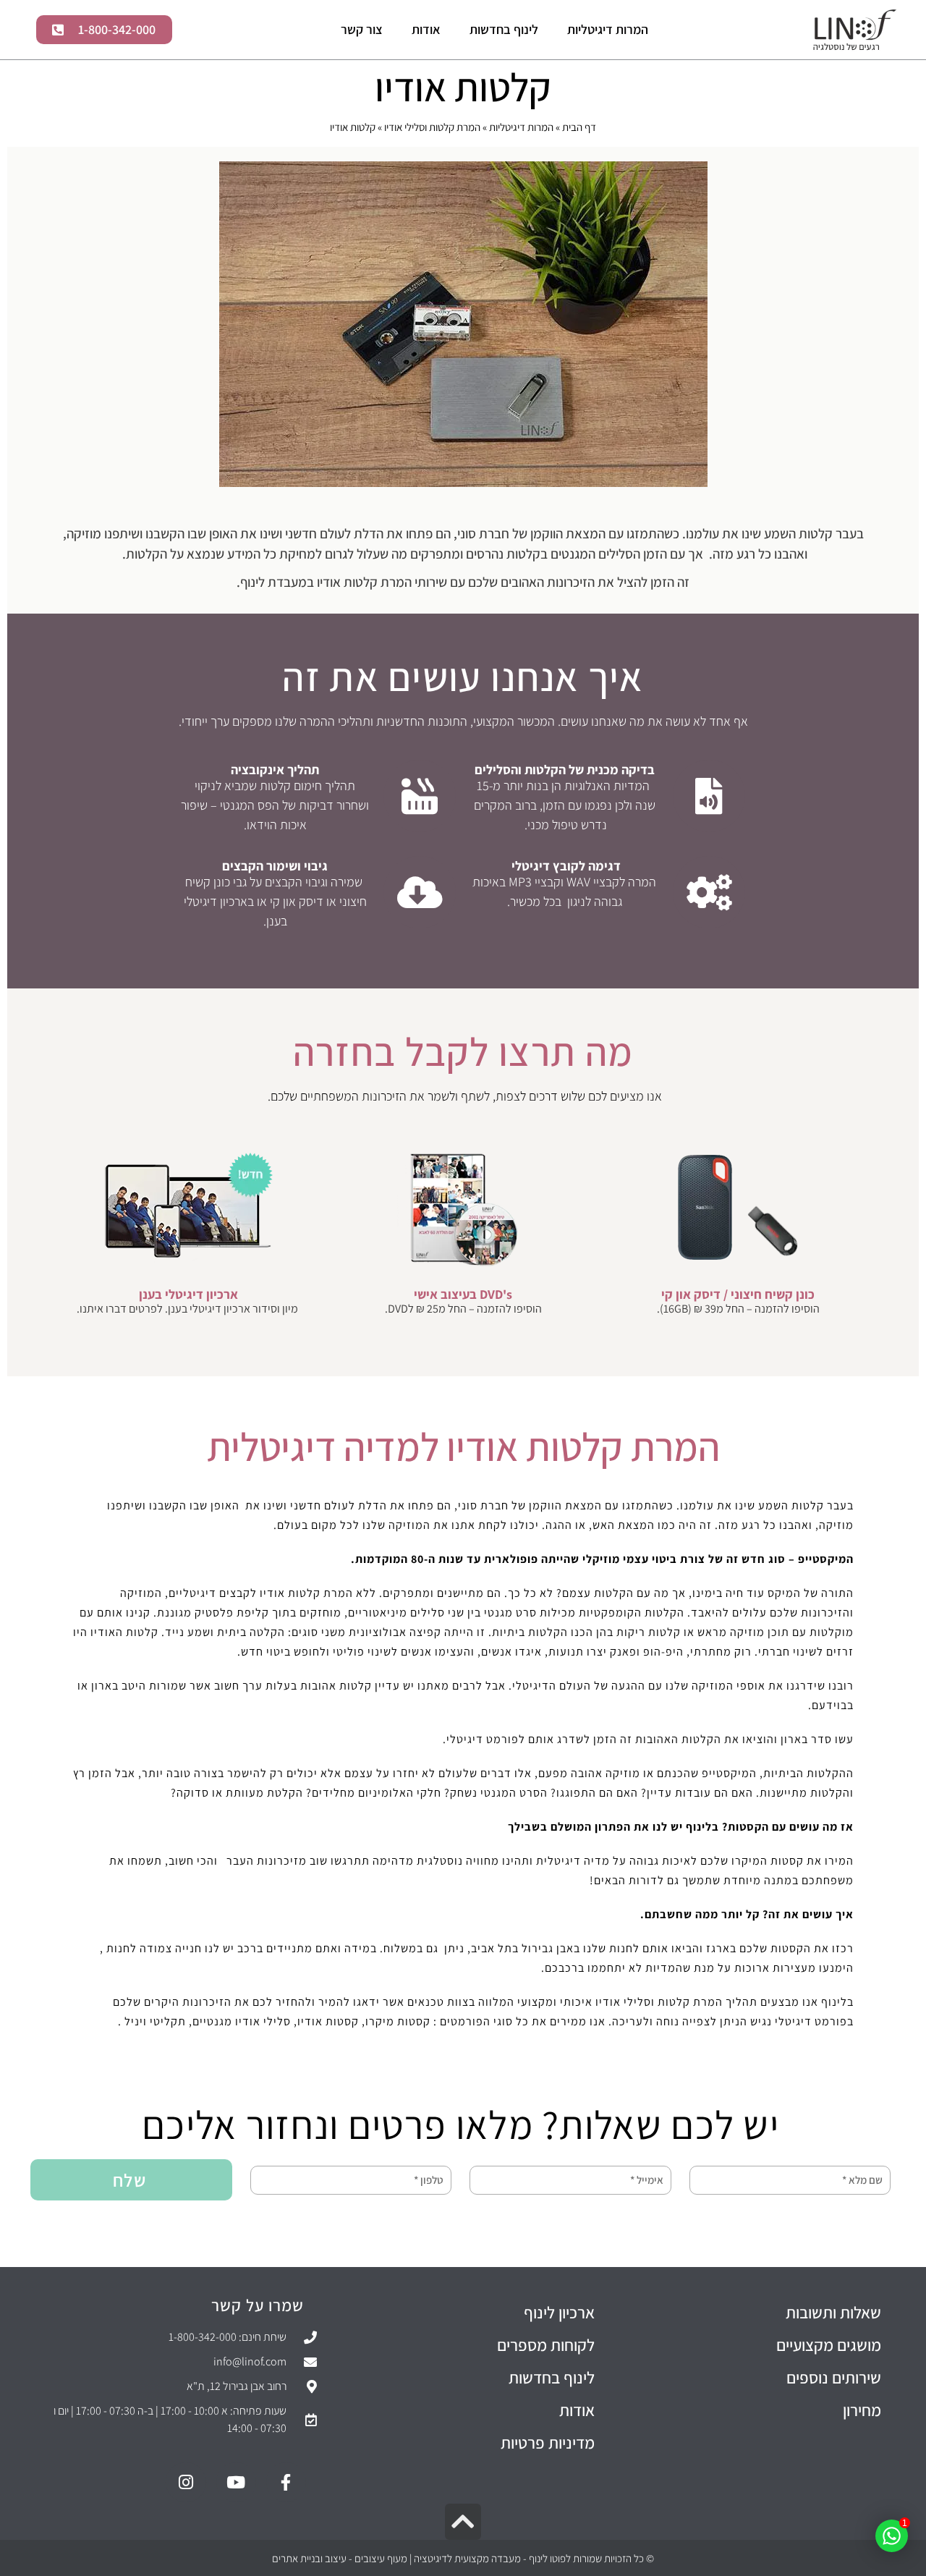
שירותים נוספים (834, 2378)
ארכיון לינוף (559, 2313)
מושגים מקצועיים (829, 2345)
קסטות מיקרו (398, 2021)
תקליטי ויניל (155, 2021)
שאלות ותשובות (833, 2313)
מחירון (862, 2410)
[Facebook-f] (286, 2482)
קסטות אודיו (328, 2021)
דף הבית (579, 127)
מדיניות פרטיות (548, 2443)
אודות (426, 29)
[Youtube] (236, 2482)
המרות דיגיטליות (608, 29)
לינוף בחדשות (504, 29)
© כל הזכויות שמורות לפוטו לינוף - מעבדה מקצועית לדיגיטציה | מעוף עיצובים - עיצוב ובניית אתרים (463, 2558)
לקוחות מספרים (546, 2345)
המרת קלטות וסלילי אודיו (432, 127)
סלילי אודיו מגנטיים (242, 2021)
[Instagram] (186, 2482)
